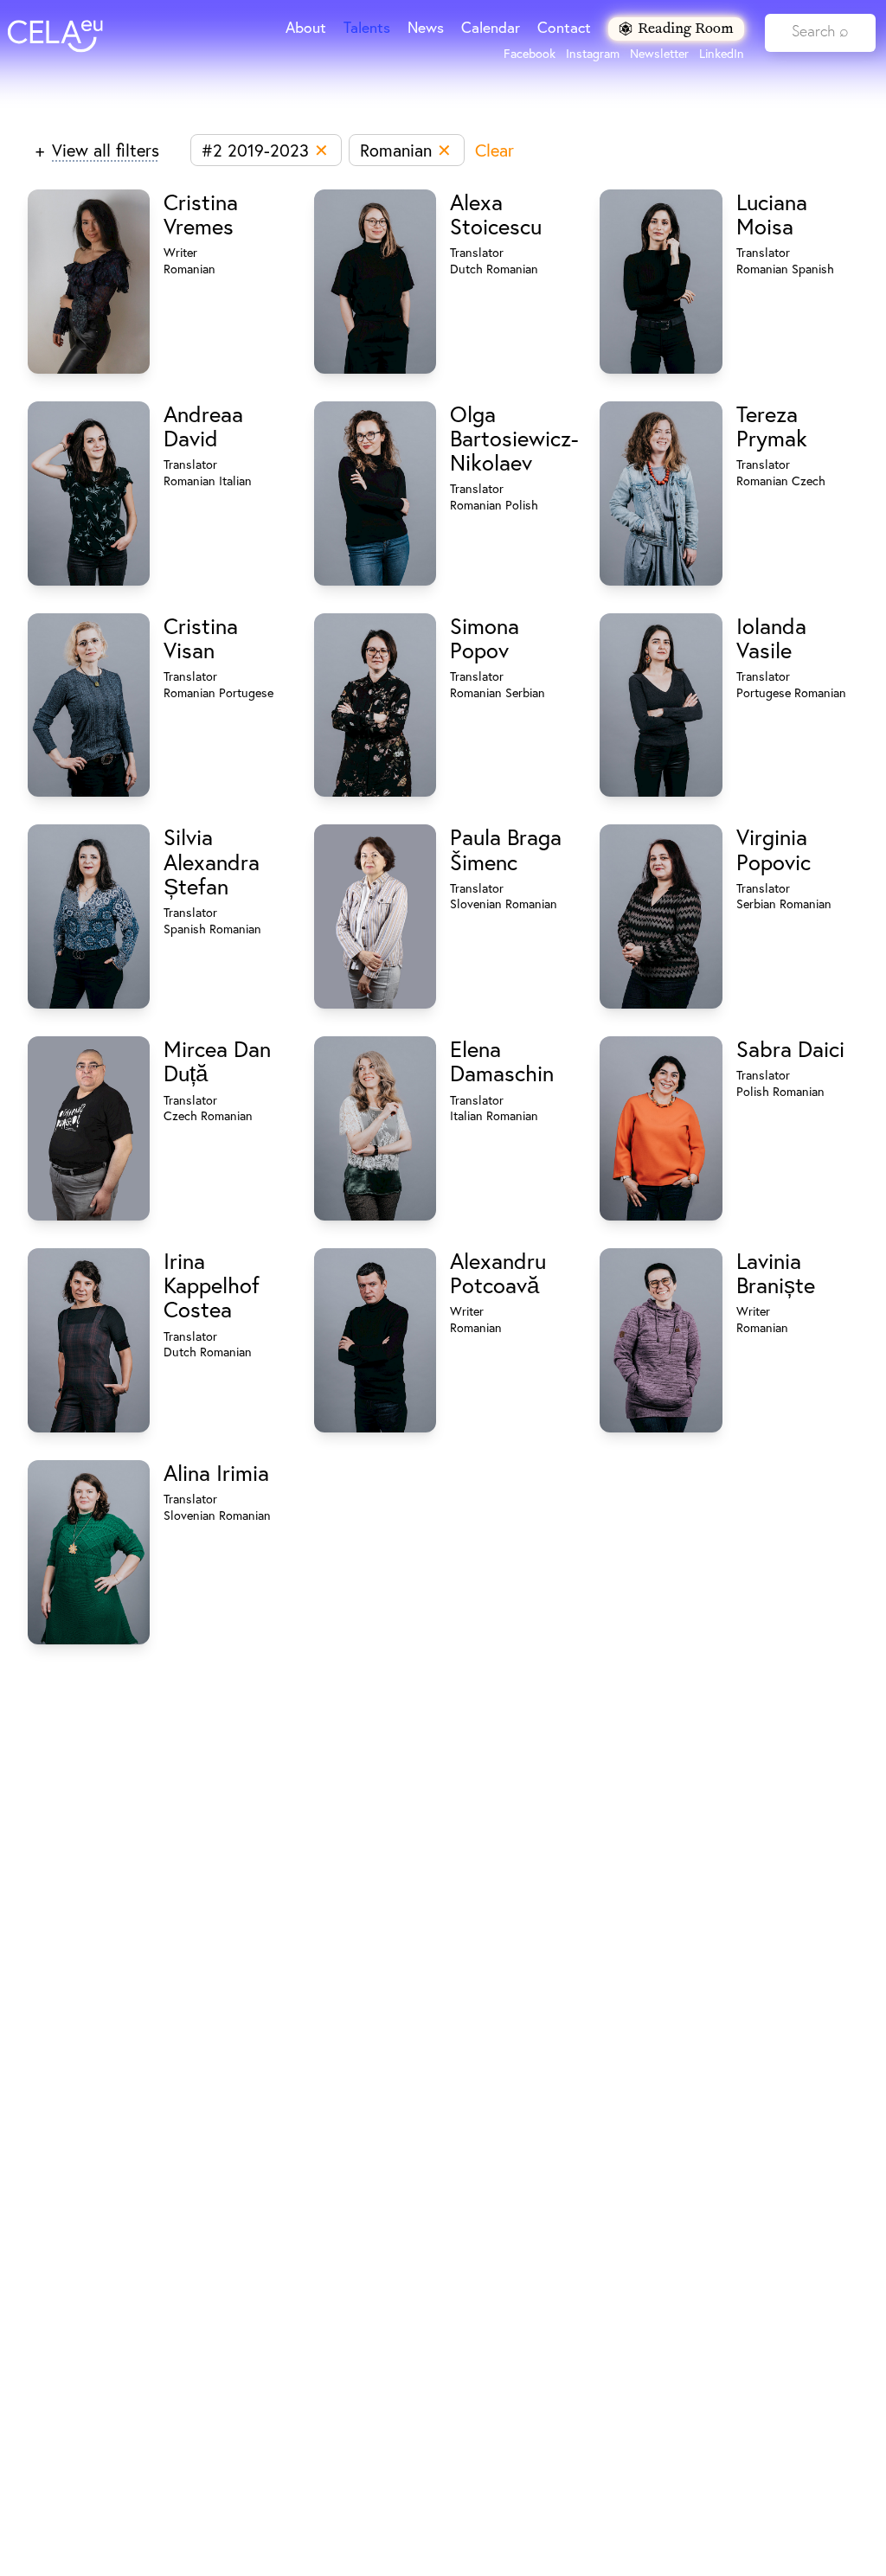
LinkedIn (722, 54)
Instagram (593, 54)
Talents (367, 27)
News (426, 27)
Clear (494, 150)
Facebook (530, 54)
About (306, 27)
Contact (564, 27)
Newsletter (659, 54)
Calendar (491, 27)
